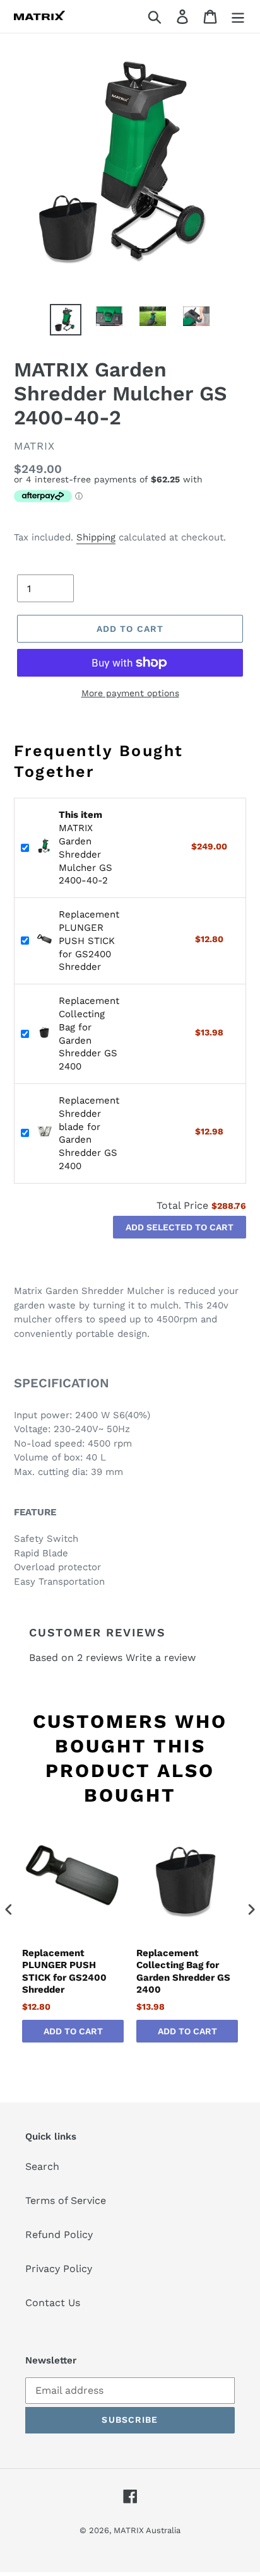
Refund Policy (59, 2235)
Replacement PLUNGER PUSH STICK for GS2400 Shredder (89, 941)
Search (42, 2166)
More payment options (130, 693)
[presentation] (9, 1909)
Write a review (161, 1658)
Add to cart (73, 2031)
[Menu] (238, 17)
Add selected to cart (180, 1227)
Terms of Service (66, 2200)
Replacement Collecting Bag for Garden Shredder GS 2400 (183, 1972)
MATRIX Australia (147, 2530)
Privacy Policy (59, 2269)
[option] (66, 320)
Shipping (96, 537)
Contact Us (53, 2303)
